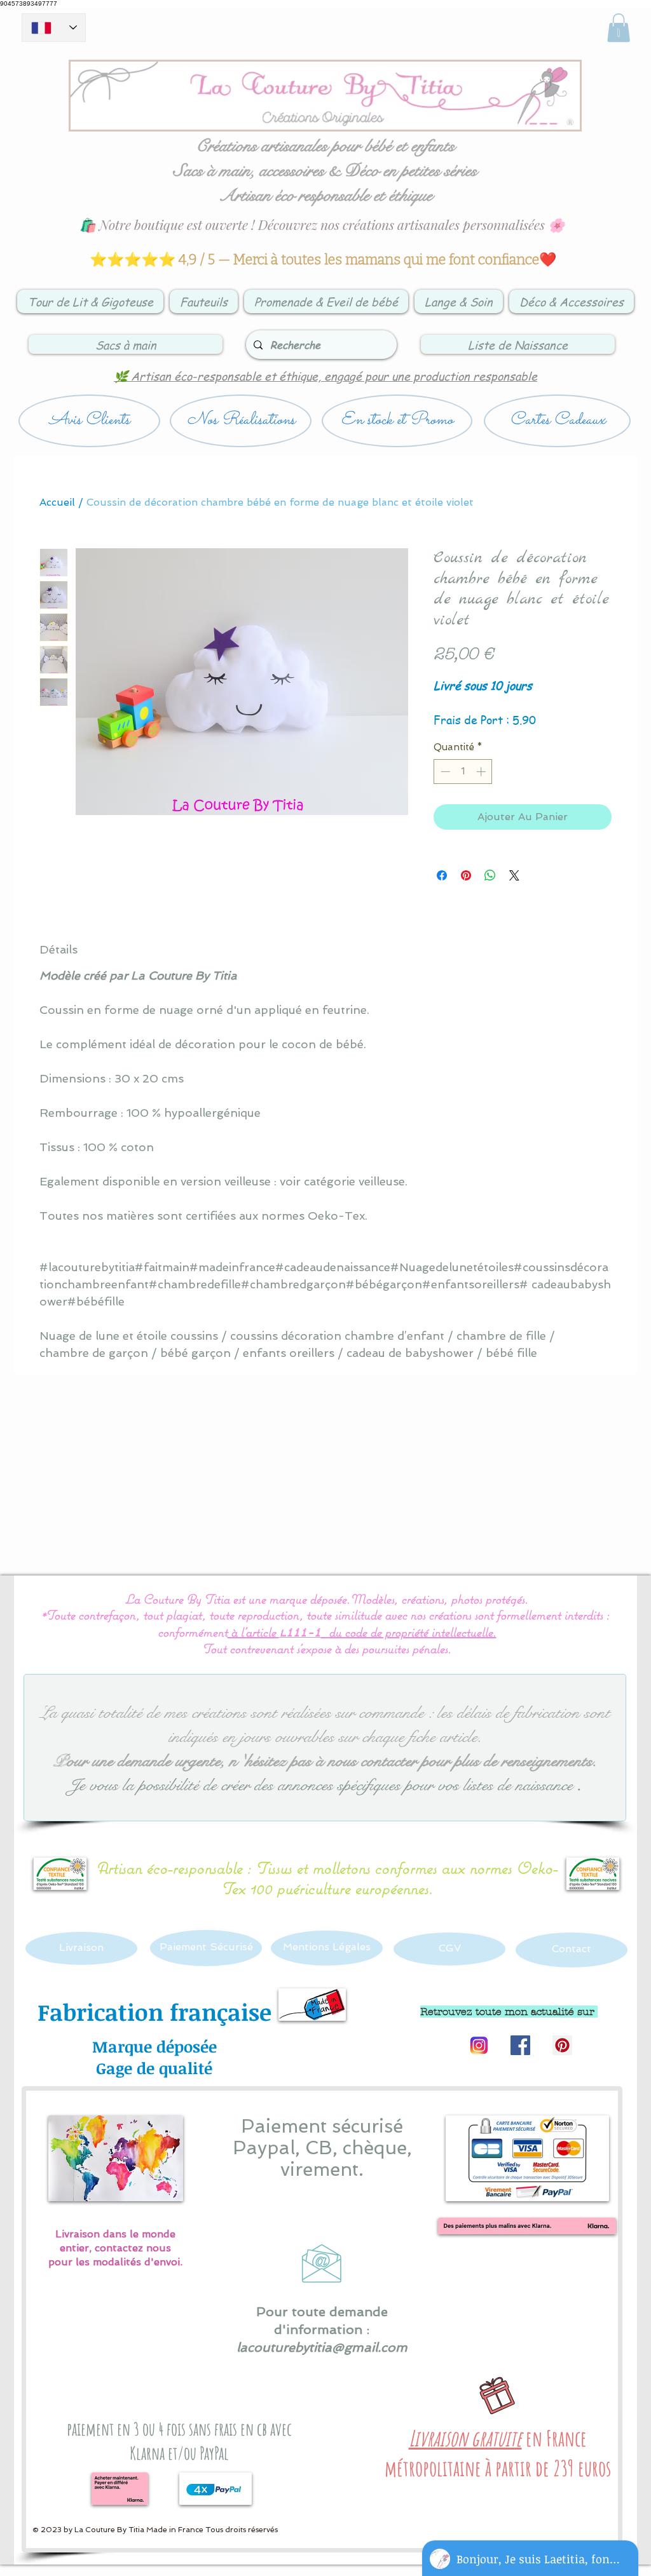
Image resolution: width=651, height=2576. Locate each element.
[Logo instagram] (478, 2045)
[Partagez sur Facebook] (442, 875)
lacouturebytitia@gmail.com (322, 2347)
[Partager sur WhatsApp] (490, 875)
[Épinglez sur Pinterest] (466, 875)
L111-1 (300, 1634)
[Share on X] (514, 875)
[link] (619, 28)
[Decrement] (444, 772)
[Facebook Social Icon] (520, 2045)
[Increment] (482, 772)
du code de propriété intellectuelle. (413, 1632)
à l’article (253, 1632)
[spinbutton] (463, 772)
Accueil (57, 502)
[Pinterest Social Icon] (562, 2045)
